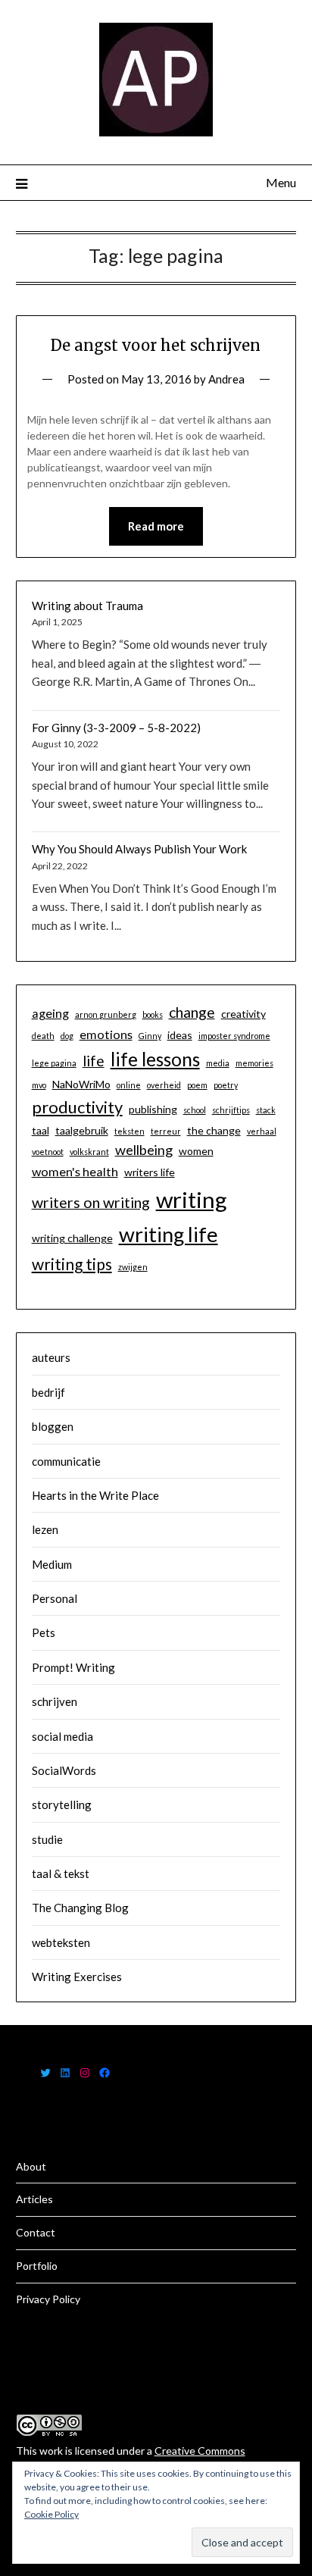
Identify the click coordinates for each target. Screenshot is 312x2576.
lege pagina (54, 1063)
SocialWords (64, 1770)
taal (41, 1130)
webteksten (61, 1942)
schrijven (55, 1701)
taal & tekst (61, 1873)
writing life (168, 1234)
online (129, 1085)
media (218, 1063)
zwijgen (133, 1267)
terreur (166, 1131)
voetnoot (48, 1152)
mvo (39, 1085)
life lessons (155, 1059)
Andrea (226, 379)
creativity (243, 1014)
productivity (77, 1107)
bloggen (53, 1426)
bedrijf (48, 1392)
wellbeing (144, 1150)
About (31, 2166)
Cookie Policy (51, 2514)
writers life (150, 1172)
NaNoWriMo (81, 1084)
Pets (44, 1632)
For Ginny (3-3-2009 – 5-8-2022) (116, 728)
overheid (164, 1085)
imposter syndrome (234, 1036)
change (192, 1012)
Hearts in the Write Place (95, 1495)
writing (192, 1199)
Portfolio (37, 2266)
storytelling (62, 1804)
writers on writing (91, 1202)
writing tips (72, 1264)
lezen (45, 1529)
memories (254, 1063)
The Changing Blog (80, 1908)
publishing (153, 1109)
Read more (156, 526)
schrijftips (231, 1110)
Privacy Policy (48, 2299)
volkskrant (89, 1152)
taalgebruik (82, 1130)
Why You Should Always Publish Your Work (139, 849)
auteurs (51, 1357)
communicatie (66, 1461)
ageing (50, 1013)
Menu (281, 182)
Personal (55, 1598)
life (94, 1061)
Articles (34, 2199)
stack (266, 1110)
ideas (180, 1035)
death (43, 1036)
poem (197, 1085)
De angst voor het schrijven (156, 345)
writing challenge (72, 1238)
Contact (36, 2232)
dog (67, 1036)
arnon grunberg (106, 1014)
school (195, 1110)
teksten (129, 1131)
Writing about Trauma (87, 606)
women (196, 1151)
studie (47, 1839)
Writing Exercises (77, 1977)
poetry (226, 1085)
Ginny (150, 1036)
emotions (106, 1034)
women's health (75, 1171)
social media (62, 1736)
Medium (52, 1564)
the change (214, 1130)
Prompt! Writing (73, 1667)
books (153, 1014)
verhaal (262, 1131)
